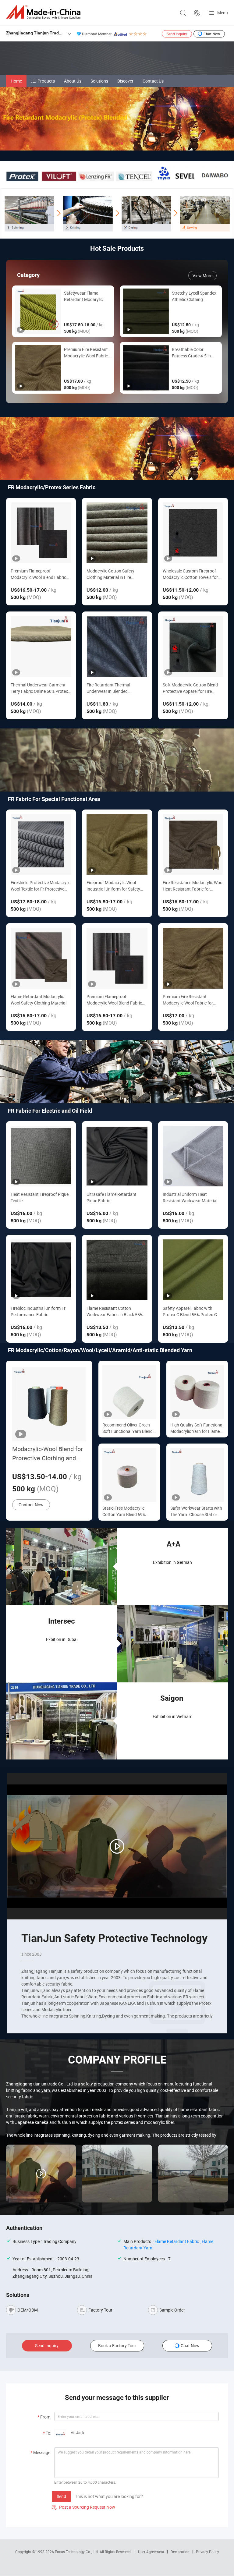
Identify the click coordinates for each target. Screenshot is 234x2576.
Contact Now (31, 1505)
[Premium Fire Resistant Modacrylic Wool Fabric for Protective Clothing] (193, 958)
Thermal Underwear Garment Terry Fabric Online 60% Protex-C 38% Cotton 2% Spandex (40, 688)
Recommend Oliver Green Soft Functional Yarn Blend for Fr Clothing (128, 1428)
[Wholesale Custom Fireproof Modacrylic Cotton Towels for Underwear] (193, 533)
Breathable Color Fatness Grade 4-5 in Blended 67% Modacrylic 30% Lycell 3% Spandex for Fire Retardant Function (195, 353)
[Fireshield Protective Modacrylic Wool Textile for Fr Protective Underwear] (41, 844)
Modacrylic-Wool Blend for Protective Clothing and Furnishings (48, 1454)
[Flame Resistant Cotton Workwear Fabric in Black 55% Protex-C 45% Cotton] (117, 1270)
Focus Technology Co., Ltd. (77, 2552)
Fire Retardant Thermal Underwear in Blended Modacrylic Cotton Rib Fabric (114, 688)
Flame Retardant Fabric (177, 2241)
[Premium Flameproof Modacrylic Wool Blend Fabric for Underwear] (41, 533)
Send (61, 2496)
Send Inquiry (177, 34)
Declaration (180, 2552)
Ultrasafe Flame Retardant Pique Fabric (112, 1197)
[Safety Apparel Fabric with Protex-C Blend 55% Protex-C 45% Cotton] (193, 1270)
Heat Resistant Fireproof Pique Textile (40, 1197)
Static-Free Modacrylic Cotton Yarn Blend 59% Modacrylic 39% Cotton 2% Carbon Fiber (127, 1511)
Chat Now (212, 34)
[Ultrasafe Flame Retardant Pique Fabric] (117, 1156)
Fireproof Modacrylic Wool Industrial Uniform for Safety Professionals (113, 886)
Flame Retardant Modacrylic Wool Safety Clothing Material (39, 1000)
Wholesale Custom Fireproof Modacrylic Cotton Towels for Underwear (190, 574)
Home (16, 81)
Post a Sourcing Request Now (83, 2507)
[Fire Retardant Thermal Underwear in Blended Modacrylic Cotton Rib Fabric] (117, 646)
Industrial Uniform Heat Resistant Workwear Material (190, 1197)
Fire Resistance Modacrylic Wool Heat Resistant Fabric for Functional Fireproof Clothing (193, 886)
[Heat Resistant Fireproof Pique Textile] (41, 1156)
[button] (112, 144)
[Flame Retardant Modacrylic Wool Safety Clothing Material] (41, 958)
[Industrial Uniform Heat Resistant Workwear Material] (193, 1156)
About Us (73, 81)
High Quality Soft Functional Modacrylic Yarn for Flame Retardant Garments (197, 1428)
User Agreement (151, 2552)
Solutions (99, 81)
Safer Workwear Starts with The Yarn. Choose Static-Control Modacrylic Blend (196, 1511)
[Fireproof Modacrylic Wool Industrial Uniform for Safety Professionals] (117, 844)
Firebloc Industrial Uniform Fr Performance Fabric (38, 1311)
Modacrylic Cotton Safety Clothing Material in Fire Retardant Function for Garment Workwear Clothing (113, 574)
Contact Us (153, 81)
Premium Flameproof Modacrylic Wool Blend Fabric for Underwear (38, 574)
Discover (125, 81)
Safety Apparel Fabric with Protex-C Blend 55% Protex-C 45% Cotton (190, 1311)
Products (46, 81)
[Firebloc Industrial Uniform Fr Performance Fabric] (41, 1270)
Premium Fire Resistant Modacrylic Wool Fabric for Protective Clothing (86, 353)
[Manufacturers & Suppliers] (44, 12)
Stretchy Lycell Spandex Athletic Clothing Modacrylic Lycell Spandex (194, 296)
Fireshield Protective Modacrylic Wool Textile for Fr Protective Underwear (41, 886)
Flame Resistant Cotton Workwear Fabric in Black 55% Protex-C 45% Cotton (115, 1311)
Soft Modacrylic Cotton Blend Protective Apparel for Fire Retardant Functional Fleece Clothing (190, 688)
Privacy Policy (207, 2552)
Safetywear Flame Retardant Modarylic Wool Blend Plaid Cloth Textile (85, 296)
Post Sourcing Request (197, 13)
